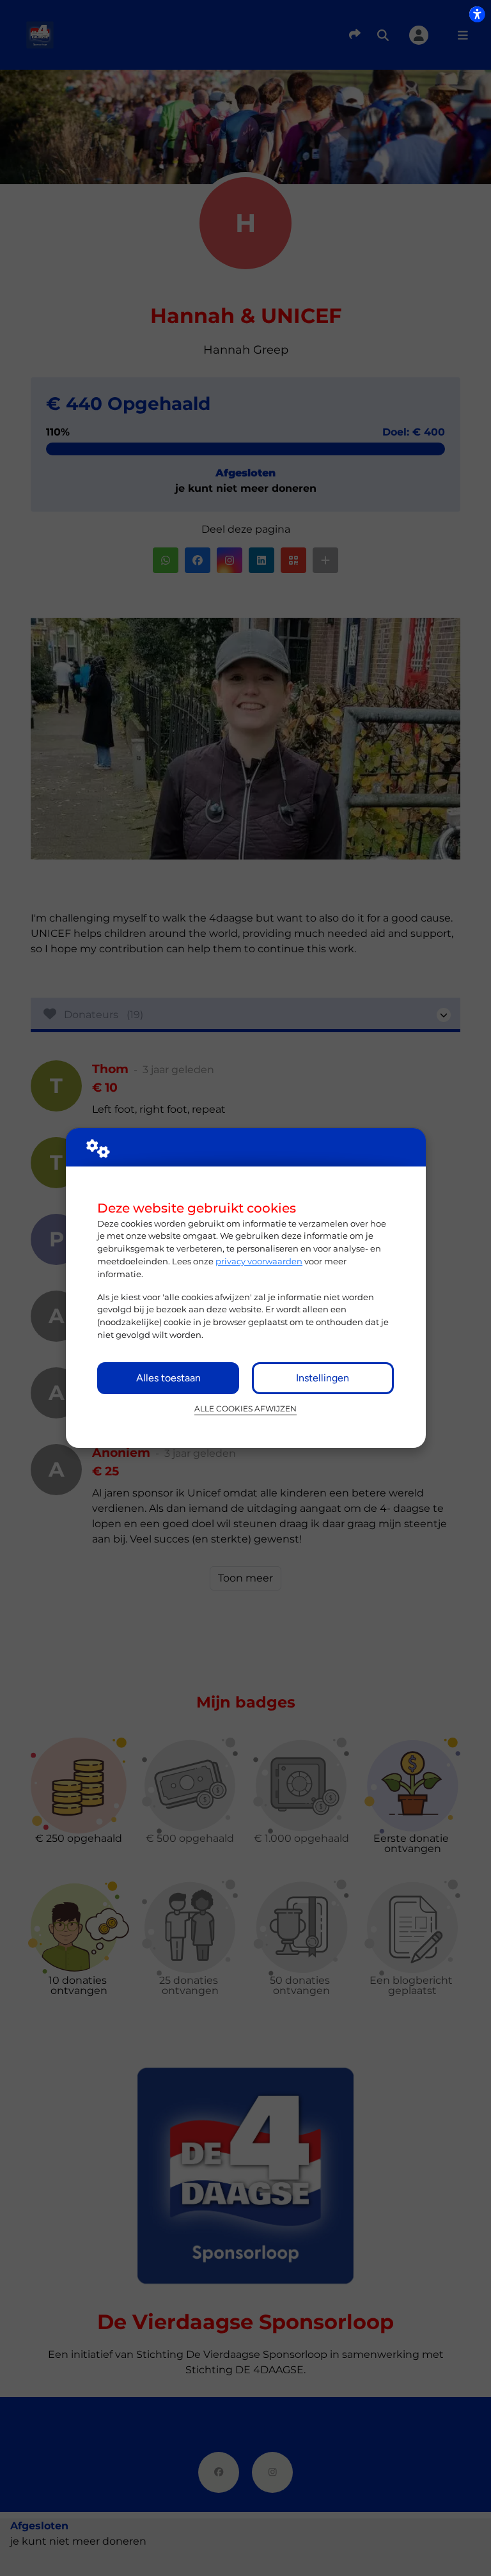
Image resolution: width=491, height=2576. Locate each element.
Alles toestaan (168, 1378)
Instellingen (323, 1378)
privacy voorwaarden (259, 1261)
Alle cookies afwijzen (245, 1409)
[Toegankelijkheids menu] (477, 14)
